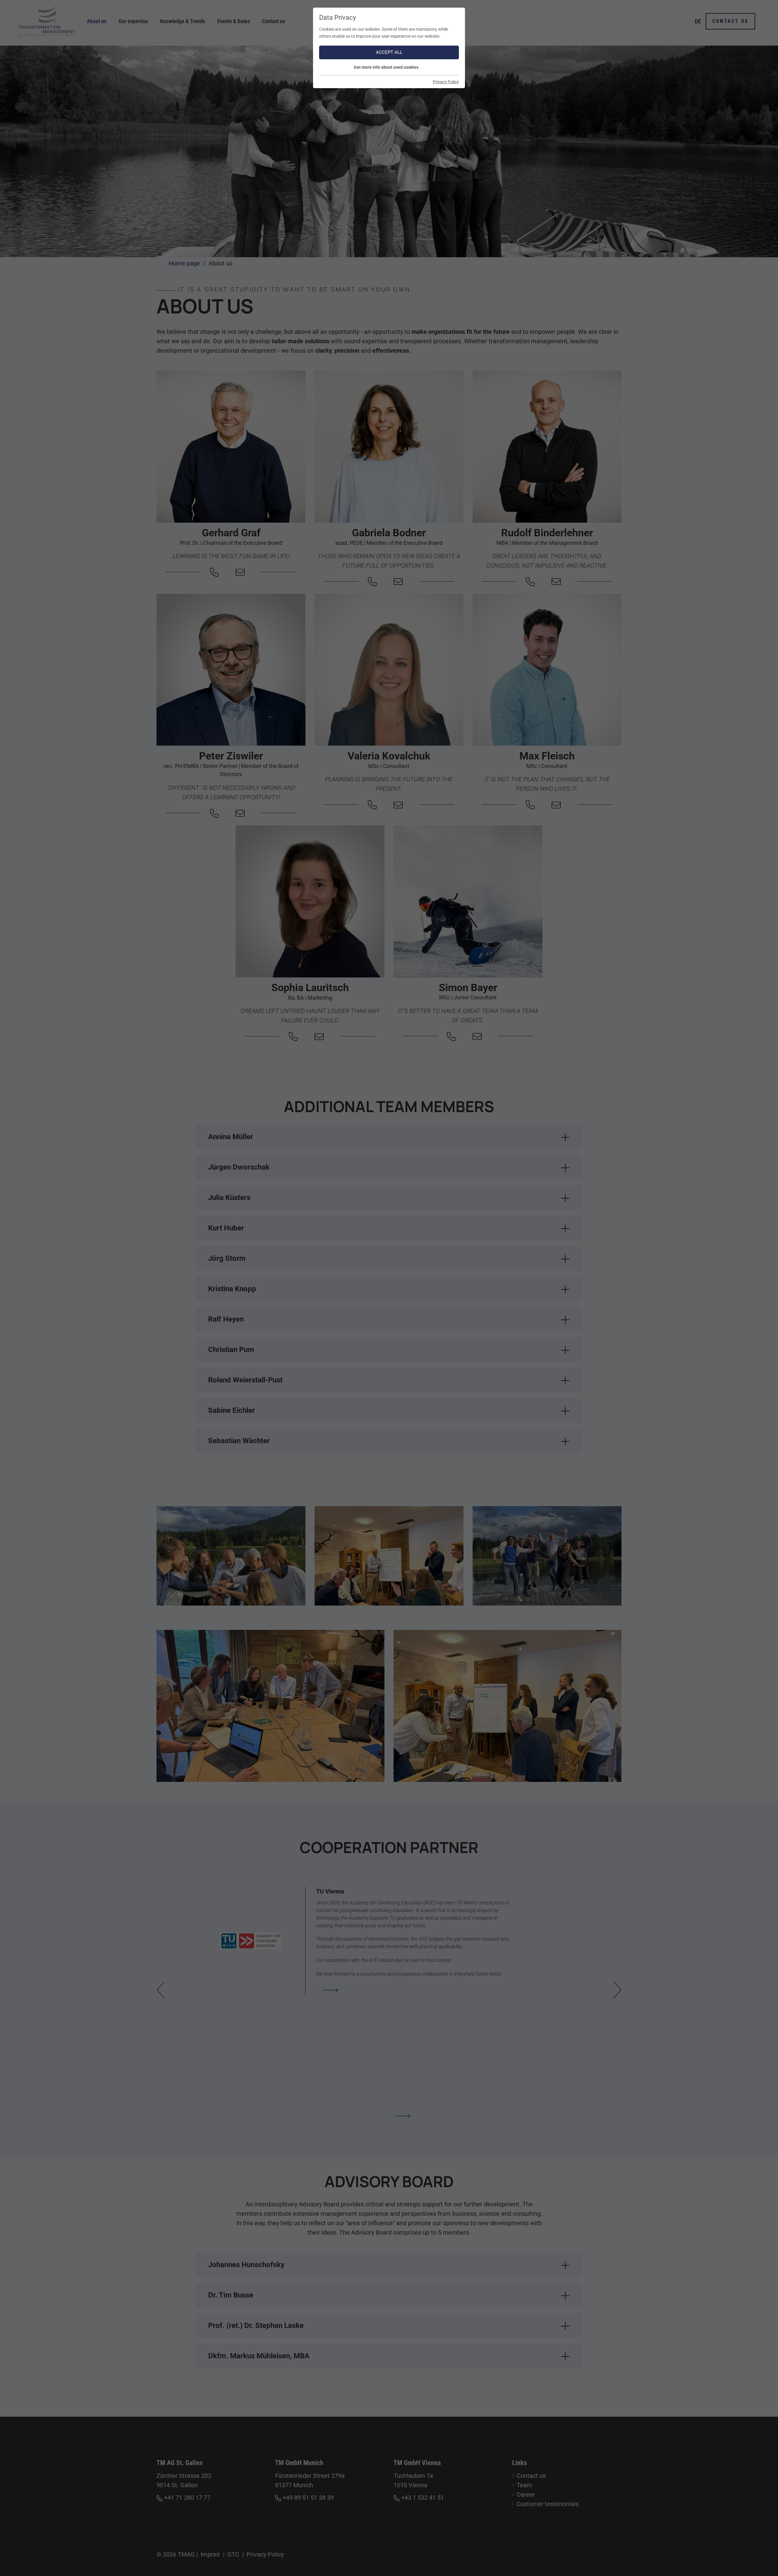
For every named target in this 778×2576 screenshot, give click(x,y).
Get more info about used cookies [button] (386, 67)
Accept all (389, 52)
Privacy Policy (446, 82)
